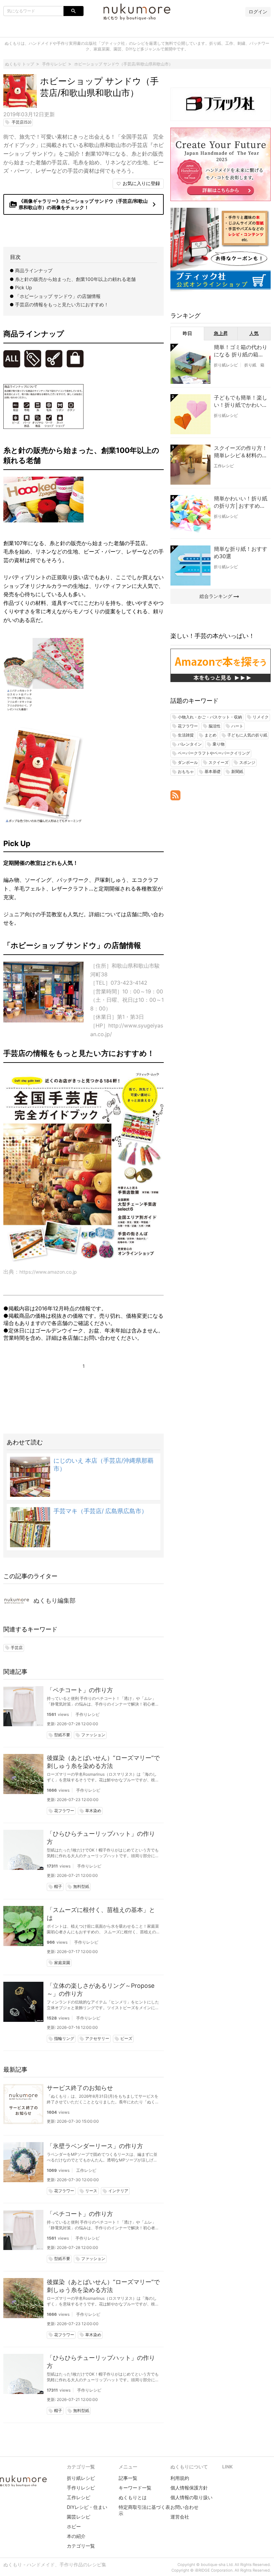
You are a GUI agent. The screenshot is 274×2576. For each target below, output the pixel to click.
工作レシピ (86, 2170)
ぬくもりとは (133, 2497)
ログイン (258, 12)
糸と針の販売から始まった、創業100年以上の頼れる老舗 (75, 279)
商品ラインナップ (34, 270)
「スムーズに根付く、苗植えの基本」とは (101, 1914)
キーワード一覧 (135, 2488)
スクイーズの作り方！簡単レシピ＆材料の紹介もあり (241, 452)
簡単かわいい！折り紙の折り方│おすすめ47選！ (241, 502)
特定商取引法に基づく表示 (144, 2510)
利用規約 (180, 2478)
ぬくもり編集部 (54, 1600)
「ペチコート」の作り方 (80, 1690)
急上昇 (221, 333)
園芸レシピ (79, 2517)
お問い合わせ (184, 2507)
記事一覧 (128, 2478)
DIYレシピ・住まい (87, 2507)
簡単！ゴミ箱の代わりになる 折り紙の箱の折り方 (241, 351)
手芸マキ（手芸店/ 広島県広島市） (100, 1511)
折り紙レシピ (226, 365)
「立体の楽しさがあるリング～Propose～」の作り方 (101, 1990)
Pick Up (24, 287)
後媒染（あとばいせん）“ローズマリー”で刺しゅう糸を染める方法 (103, 1762)
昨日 (187, 333)
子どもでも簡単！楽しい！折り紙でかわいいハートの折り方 (241, 401)
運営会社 (180, 2517)
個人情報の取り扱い (191, 2497)
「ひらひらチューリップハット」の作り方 (101, 1838)
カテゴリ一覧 (81, 2546)
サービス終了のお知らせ (80, 2088)
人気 (254, 333)
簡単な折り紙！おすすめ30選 (241, 552)
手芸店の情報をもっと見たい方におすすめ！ (62, 304)
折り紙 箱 (254, 365)
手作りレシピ (88, 1714)
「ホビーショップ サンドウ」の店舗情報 (58, 296)
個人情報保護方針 (189, 2488)
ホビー (74, 2526)
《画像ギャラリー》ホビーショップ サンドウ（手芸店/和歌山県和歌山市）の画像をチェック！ (84, 204)
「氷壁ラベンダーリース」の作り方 (95, 2146)
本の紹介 (76, 2536)
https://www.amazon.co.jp (48, 1272)
